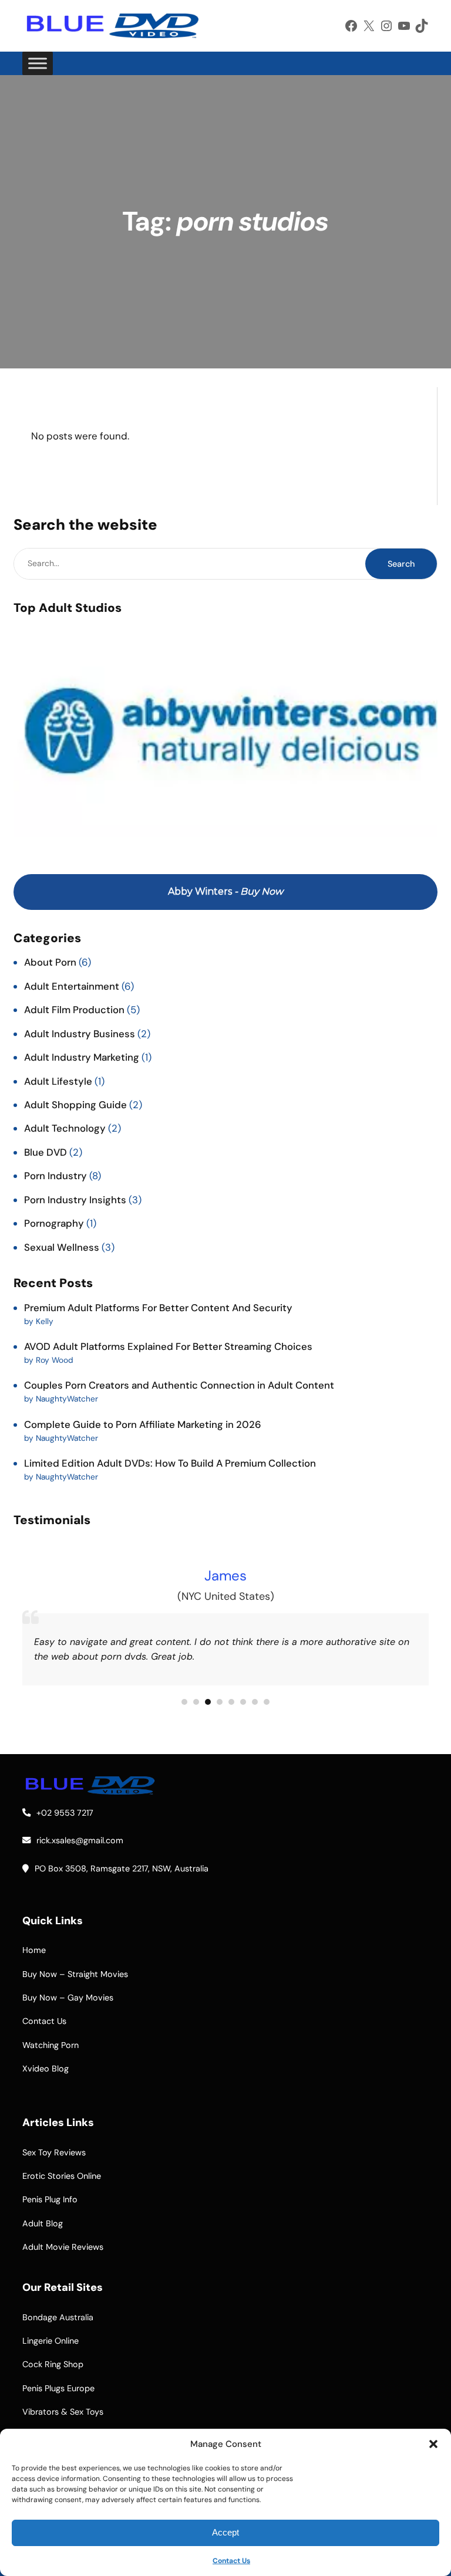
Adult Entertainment (72, 986)
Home (34, 1950)
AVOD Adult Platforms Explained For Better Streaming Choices (168, 1346)
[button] (433, 2444)
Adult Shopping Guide (75, 1105)
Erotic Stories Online (62, 2176)
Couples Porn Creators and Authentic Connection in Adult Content (179, 1385)
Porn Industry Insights (75, 1200)
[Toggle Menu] (38, 64)
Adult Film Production (74, 1010)
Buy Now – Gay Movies (68, 1998)
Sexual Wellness (62, 1247)
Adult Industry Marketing (82, 1057)
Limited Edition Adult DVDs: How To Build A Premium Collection (170, 1463)
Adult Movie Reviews (63, 2247)
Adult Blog (43, 2223)
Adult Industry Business (80, 1034)
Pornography (54, 1223)
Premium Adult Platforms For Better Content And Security (158, 1308)
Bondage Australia (58, 2317)
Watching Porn (51, 2045)
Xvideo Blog (46, 2069)
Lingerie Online (51, 2341)
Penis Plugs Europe (58, 2388)
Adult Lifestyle (58, 1081)
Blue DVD (46, 1152)
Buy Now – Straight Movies (75, 1974)
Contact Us (231, 2561)
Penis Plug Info (50, 2199)
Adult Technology (65, 1128)
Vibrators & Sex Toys (63, 2412)
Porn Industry (55, 1176)
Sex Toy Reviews (54, 2152)
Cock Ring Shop (53, 2364)
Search (401, 564)
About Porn (50, 962)
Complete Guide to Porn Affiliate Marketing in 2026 (143, 1424)
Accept (225, 2532)
